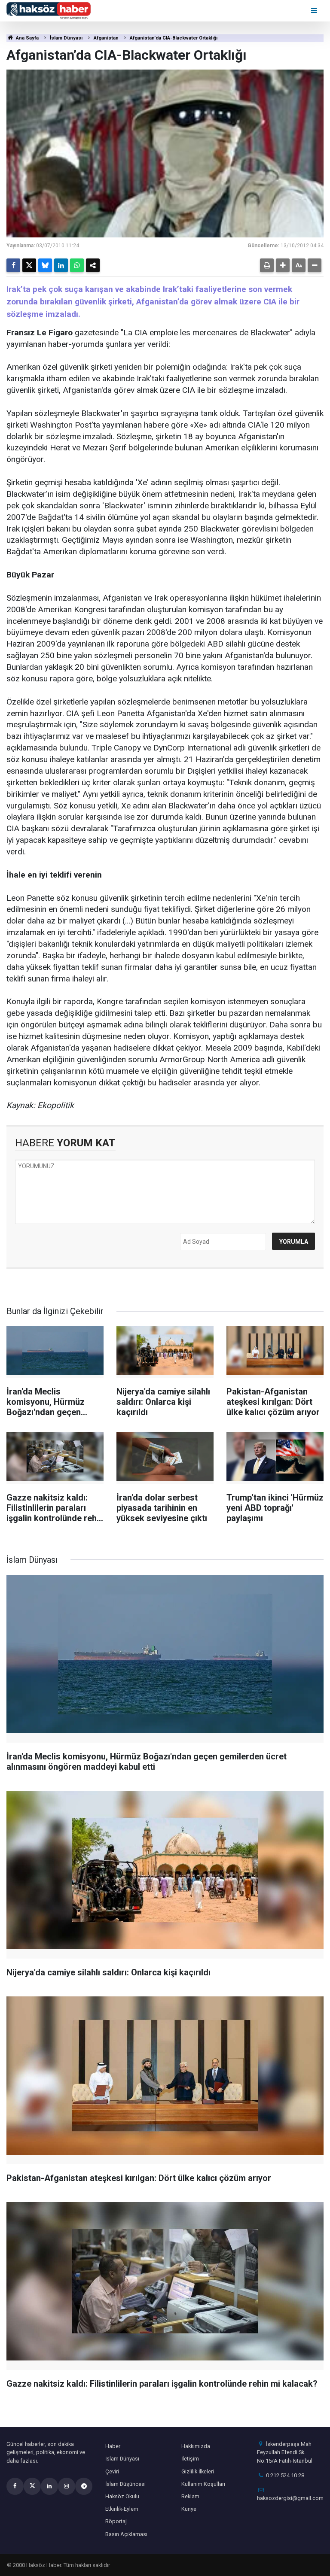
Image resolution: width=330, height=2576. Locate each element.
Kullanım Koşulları (203, 2484)
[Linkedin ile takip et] (49, 2486)
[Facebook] (13, 265)
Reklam (190, 2496)
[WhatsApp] (77, 265)
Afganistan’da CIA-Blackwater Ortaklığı (174, 38)
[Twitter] (29, 265)
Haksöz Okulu (122, 2496)
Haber (113, 2446)
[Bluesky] (45, 265)
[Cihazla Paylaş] (93, 265)
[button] (283, 265)
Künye (189, 2509)
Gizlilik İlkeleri (198, 2471)
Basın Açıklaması (126, 2534)
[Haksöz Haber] (49, 10)
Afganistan (106, 38)
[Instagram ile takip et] (67, 2486)
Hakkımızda (196, 2446)
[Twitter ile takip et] (32, 2486)
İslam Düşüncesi (125, 2484)
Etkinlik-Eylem (122, 2509)
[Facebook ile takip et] (15, 2486)
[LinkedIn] (61, 265)
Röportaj (116, 2521)
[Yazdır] (267, 265)
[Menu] (315, 11)
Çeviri (112, 2471)
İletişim (190, 2459)
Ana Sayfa (27, 38)
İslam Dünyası (66, 38)
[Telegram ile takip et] (84, 2486)
